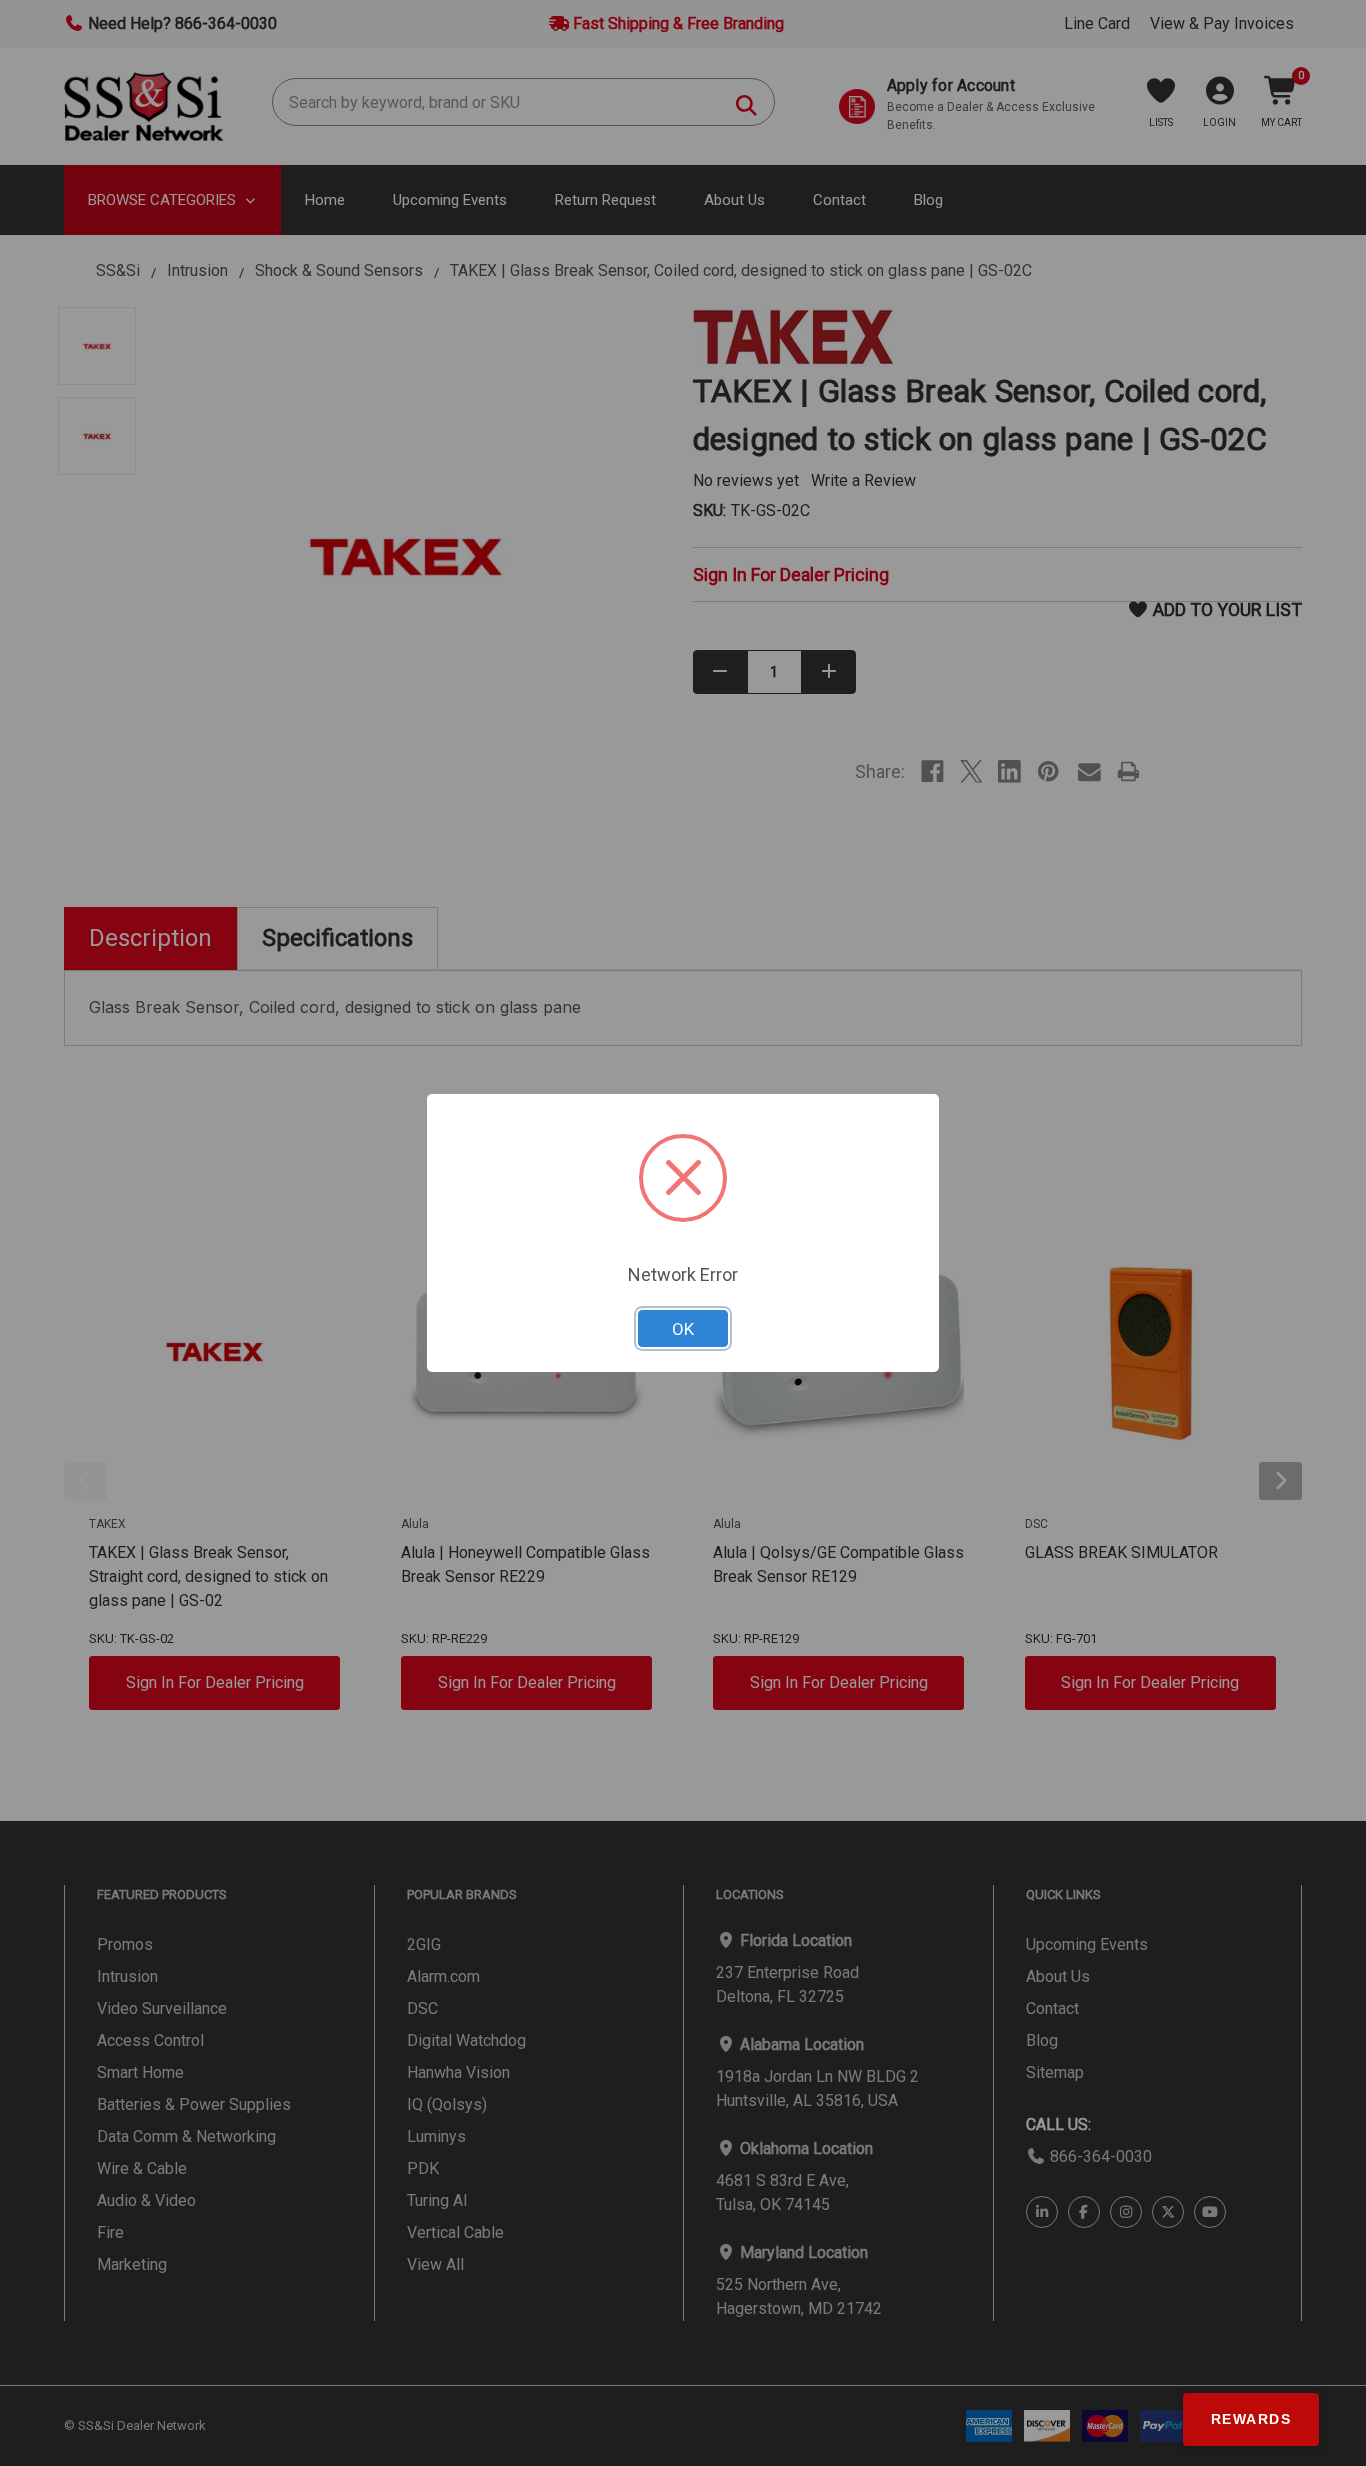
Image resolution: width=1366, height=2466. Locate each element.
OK (683, 1329)
